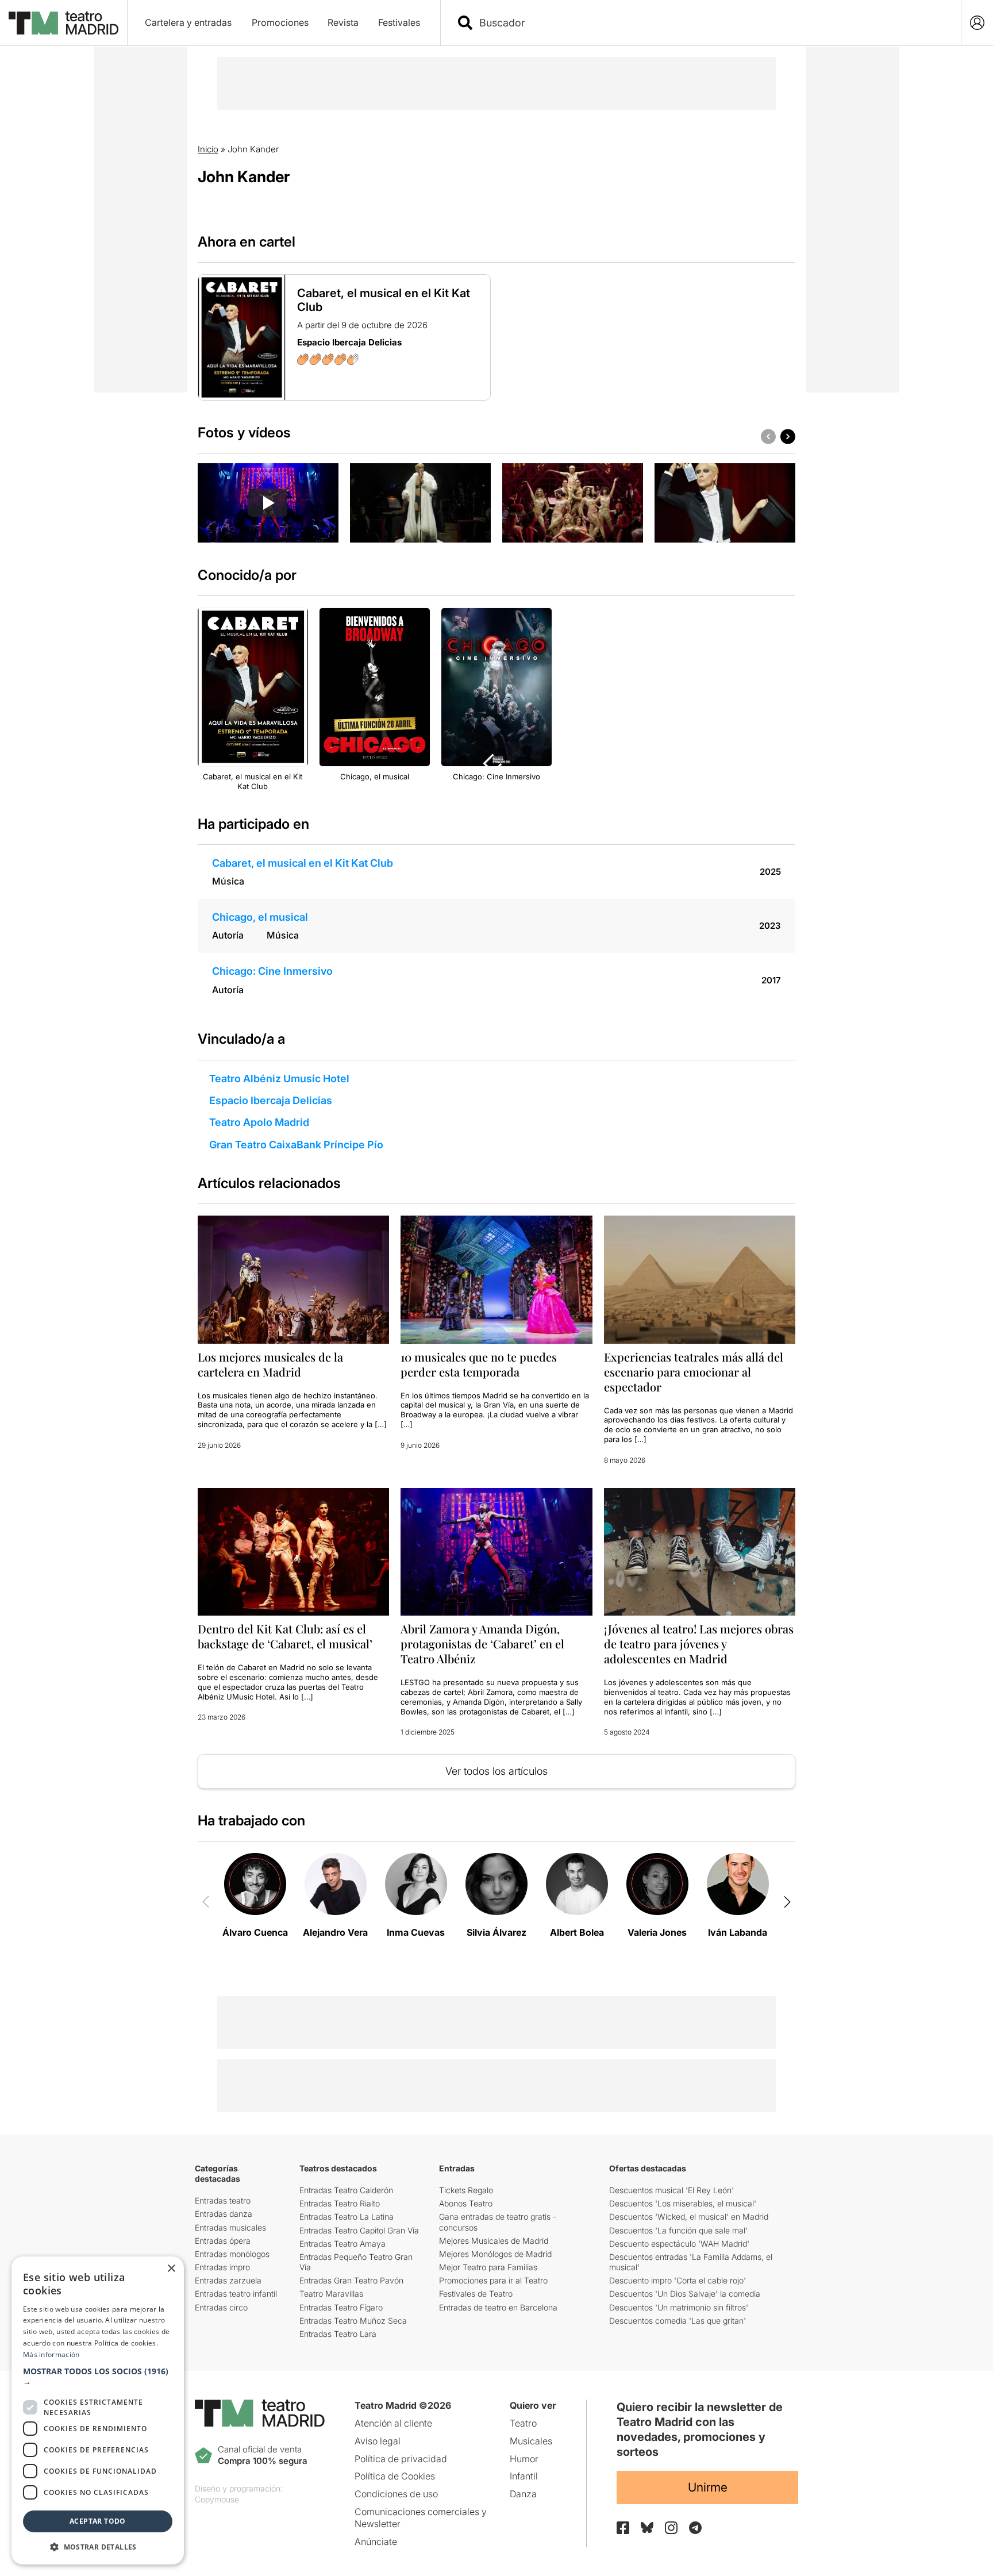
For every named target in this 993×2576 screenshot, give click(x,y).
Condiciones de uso (396, 2494)
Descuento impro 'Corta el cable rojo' (678, 2280)
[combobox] (711, 23)
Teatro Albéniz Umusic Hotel (279, 1079)
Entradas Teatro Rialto (340, 2203)
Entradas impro (222, 2267)
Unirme (708, 2487)
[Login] (977, 23)
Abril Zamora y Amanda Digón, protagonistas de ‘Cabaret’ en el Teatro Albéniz (482, 1643)
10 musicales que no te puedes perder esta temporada (479, 1364)
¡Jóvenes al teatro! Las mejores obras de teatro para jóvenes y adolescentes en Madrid (699, 1643)
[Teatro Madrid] (63, 23)
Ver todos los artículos (496, 1771)
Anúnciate (376, 2542)
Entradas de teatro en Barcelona (498, 2307)
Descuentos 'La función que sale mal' (678, 2230)
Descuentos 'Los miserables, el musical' (683, 2203)
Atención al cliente (393, 2423)
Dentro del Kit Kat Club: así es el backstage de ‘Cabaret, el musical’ (285, 1636)
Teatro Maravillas (331, 2294)
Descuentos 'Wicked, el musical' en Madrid (689, 2216)
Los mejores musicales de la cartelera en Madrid (270, 1364)
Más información (51, 2354)
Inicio (208, 149)
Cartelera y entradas (188, 22)
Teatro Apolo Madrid (259, 1122)
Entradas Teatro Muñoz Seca (353, 2321)
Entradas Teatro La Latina (347, 2216)
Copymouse (217, 2499)
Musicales (531, 2441)
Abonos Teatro (466, 2203)
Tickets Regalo (466, 2190)
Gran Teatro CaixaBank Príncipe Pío (296, 1145)
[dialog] (98, 2410)
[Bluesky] (647, 2527)
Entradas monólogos (232, 2254)
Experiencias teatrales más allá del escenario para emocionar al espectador (694, 1372)
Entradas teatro (223, 2200)
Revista (343, 22)
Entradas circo (221, 2307)
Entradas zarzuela (228, 2280)
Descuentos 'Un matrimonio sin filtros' (679, 2307)
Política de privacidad (401, 2459)
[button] (98, 2377)
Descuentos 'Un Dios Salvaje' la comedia (685, 2294)
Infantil (524, 2476)
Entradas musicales (230, 2227)
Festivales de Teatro (476, 2294)
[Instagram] (671, 2528)
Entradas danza (224, 2214)
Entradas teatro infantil (236, 2294)
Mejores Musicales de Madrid (494, 2241)
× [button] (171, 2269)
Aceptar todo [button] (98, 2521)
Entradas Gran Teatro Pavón (351, 2280)
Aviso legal (378, 2441)
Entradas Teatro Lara (338, 2334)
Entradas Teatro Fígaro (341, 2307)
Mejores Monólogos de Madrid (495, 2254)
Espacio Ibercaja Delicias (271, 1100)
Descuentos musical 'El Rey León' (671, 2190)
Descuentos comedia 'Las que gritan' (678, 2321)
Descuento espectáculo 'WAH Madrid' (679, 2244)
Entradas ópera (223, 2241)
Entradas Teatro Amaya (342, 2244)
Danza (523, 2494)
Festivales (399, 22)
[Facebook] (623, 2528)
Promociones (280, 22)
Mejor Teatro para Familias (488, 2267)
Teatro (523, 2423)
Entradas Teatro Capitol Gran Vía (359, 2230)
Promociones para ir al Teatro (493, 2280)
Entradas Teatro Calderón (346, 2190)
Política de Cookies (395, 2476)
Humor (524, 2459)
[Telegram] (695, 2528)
